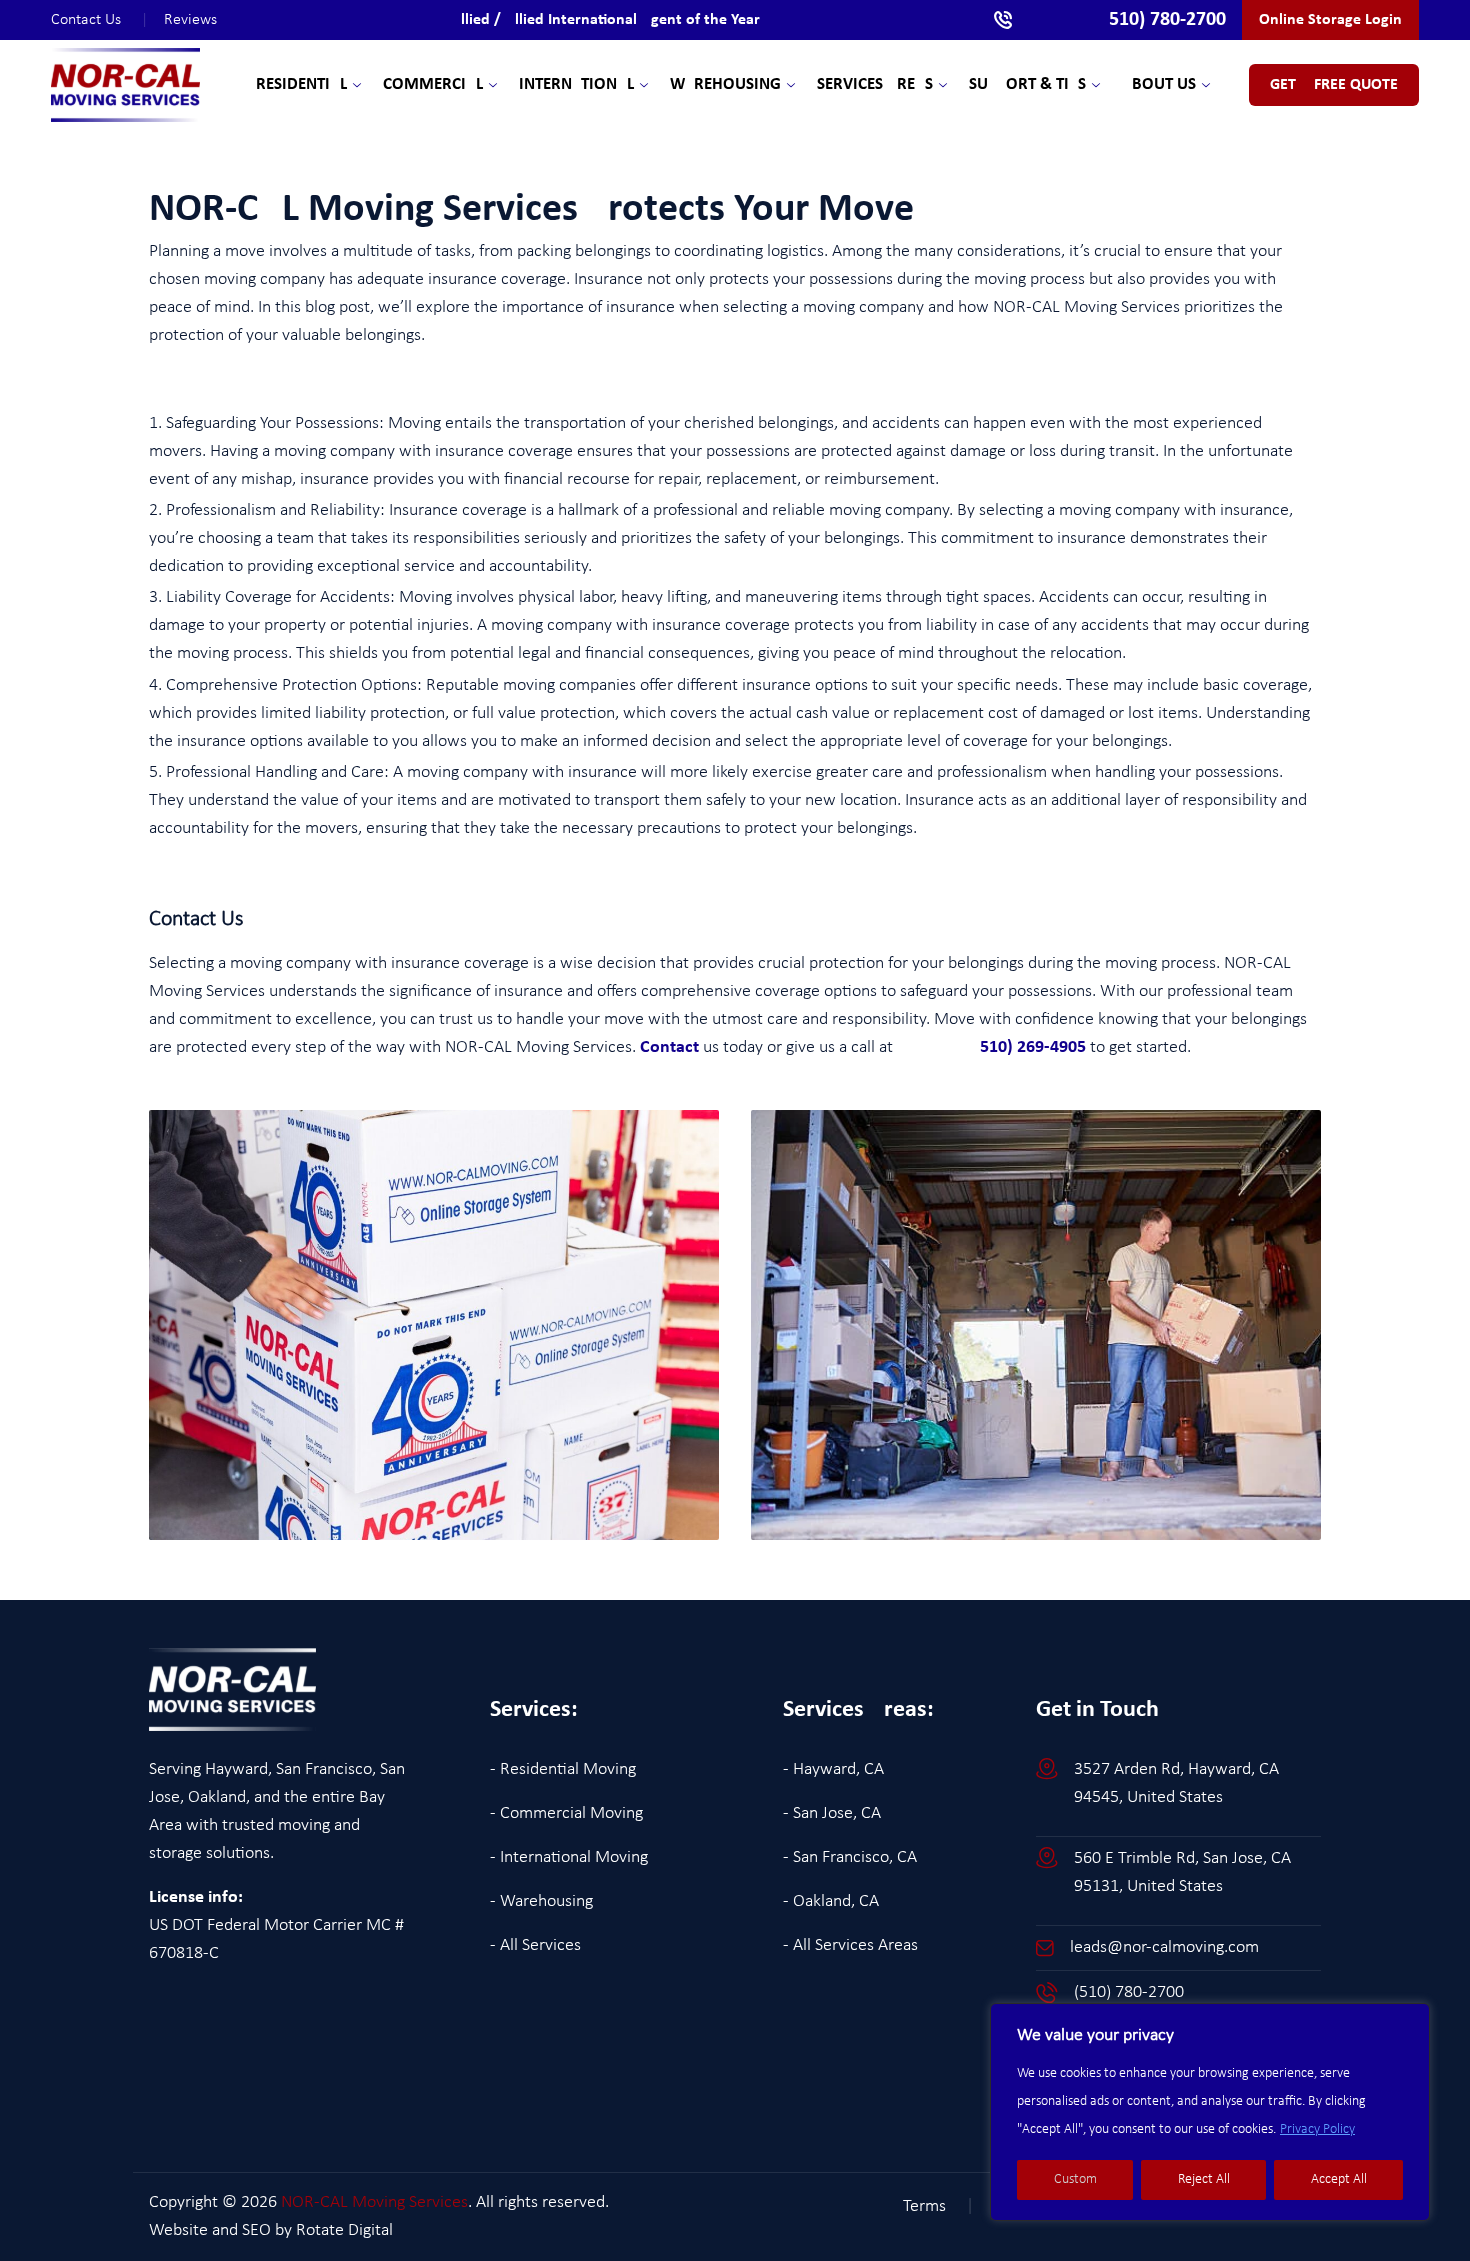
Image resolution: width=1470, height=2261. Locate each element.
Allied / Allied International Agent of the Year (605, 20)
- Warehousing (541, 1901)
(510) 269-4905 (991, 1047)
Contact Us (99, 20)
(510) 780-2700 (1129, 1992)
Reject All (1204, 2179)
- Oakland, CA (831, 1901)
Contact (669, 1047)
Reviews (190, 20)
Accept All (1339, 2179)
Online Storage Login (1330, 20)
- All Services (535, 1945)
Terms (938, 2206)
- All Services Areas (850, 1945)
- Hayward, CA (833, 1769)
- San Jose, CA (832, 1813)
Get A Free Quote (1334, 85)
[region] (1210, 2112)
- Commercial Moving (566, 1813)
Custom (1075, 2179)
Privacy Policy (1317, 2129)
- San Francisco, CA (850, 1857)
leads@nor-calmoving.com (1164, 1947)
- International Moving (569, 1857)
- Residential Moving (563, 1769)
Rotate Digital (344, 2230)
